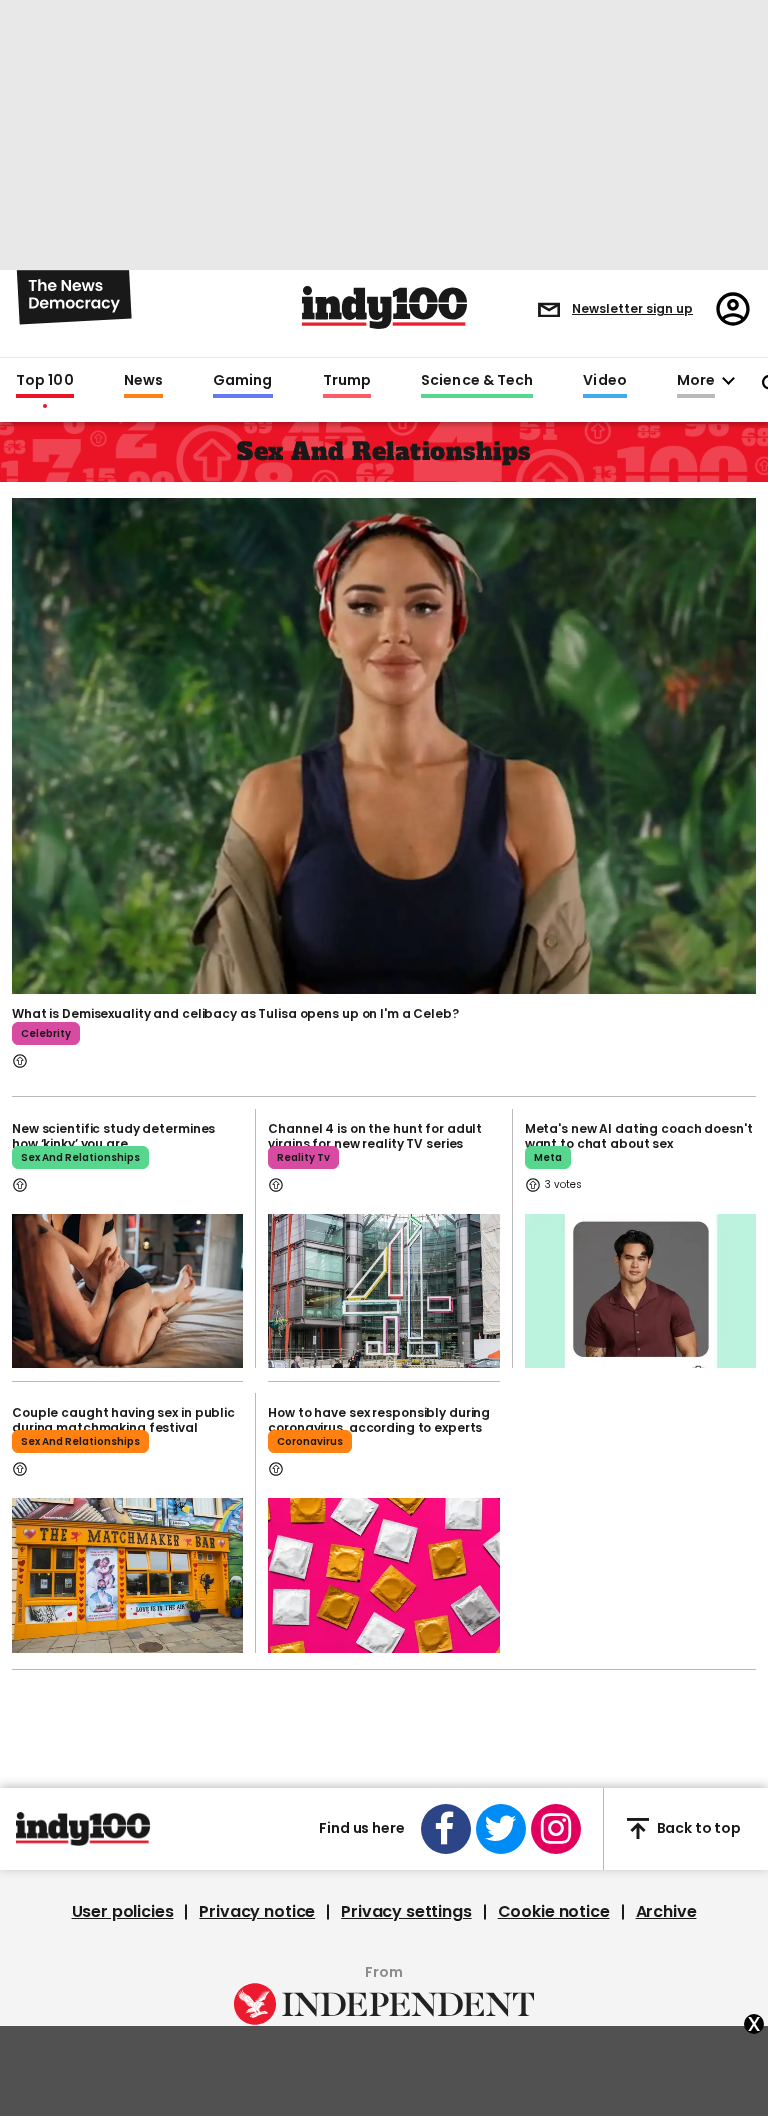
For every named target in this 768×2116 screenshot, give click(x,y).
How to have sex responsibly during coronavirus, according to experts (379, 1420)
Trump (347, 381)
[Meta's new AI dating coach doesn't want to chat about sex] (640, 1291)
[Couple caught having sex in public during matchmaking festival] (127, 1575)
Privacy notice (257, 1912)
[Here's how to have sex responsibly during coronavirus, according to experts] (383, 1575)
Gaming (243, 381)
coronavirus (310, 1441)
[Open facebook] (446, 1829)
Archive (666, 1912)
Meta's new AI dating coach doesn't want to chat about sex (639, 1136)
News (143, 381)
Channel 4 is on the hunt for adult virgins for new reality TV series (375, 1136)
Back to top (699, 1828)
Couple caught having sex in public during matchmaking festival (123, 1420)
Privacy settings (406, 1912)
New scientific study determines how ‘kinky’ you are (113, 1136)
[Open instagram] (556, 1829)
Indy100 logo (384, 307)
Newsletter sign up (632, 308)
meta (548, 1157)
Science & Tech (477, 381)
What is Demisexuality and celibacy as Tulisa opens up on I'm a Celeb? (235, 1013)
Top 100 (45, 381)
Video (604, 381)
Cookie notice (554, 1912)
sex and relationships (80, 1157)
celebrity (46, 1033)
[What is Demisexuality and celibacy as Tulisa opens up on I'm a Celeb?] (384, 744)
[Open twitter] (501, 1829)
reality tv (303, 1157)
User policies (123, 1912)
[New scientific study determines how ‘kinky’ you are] (127, 1291)
